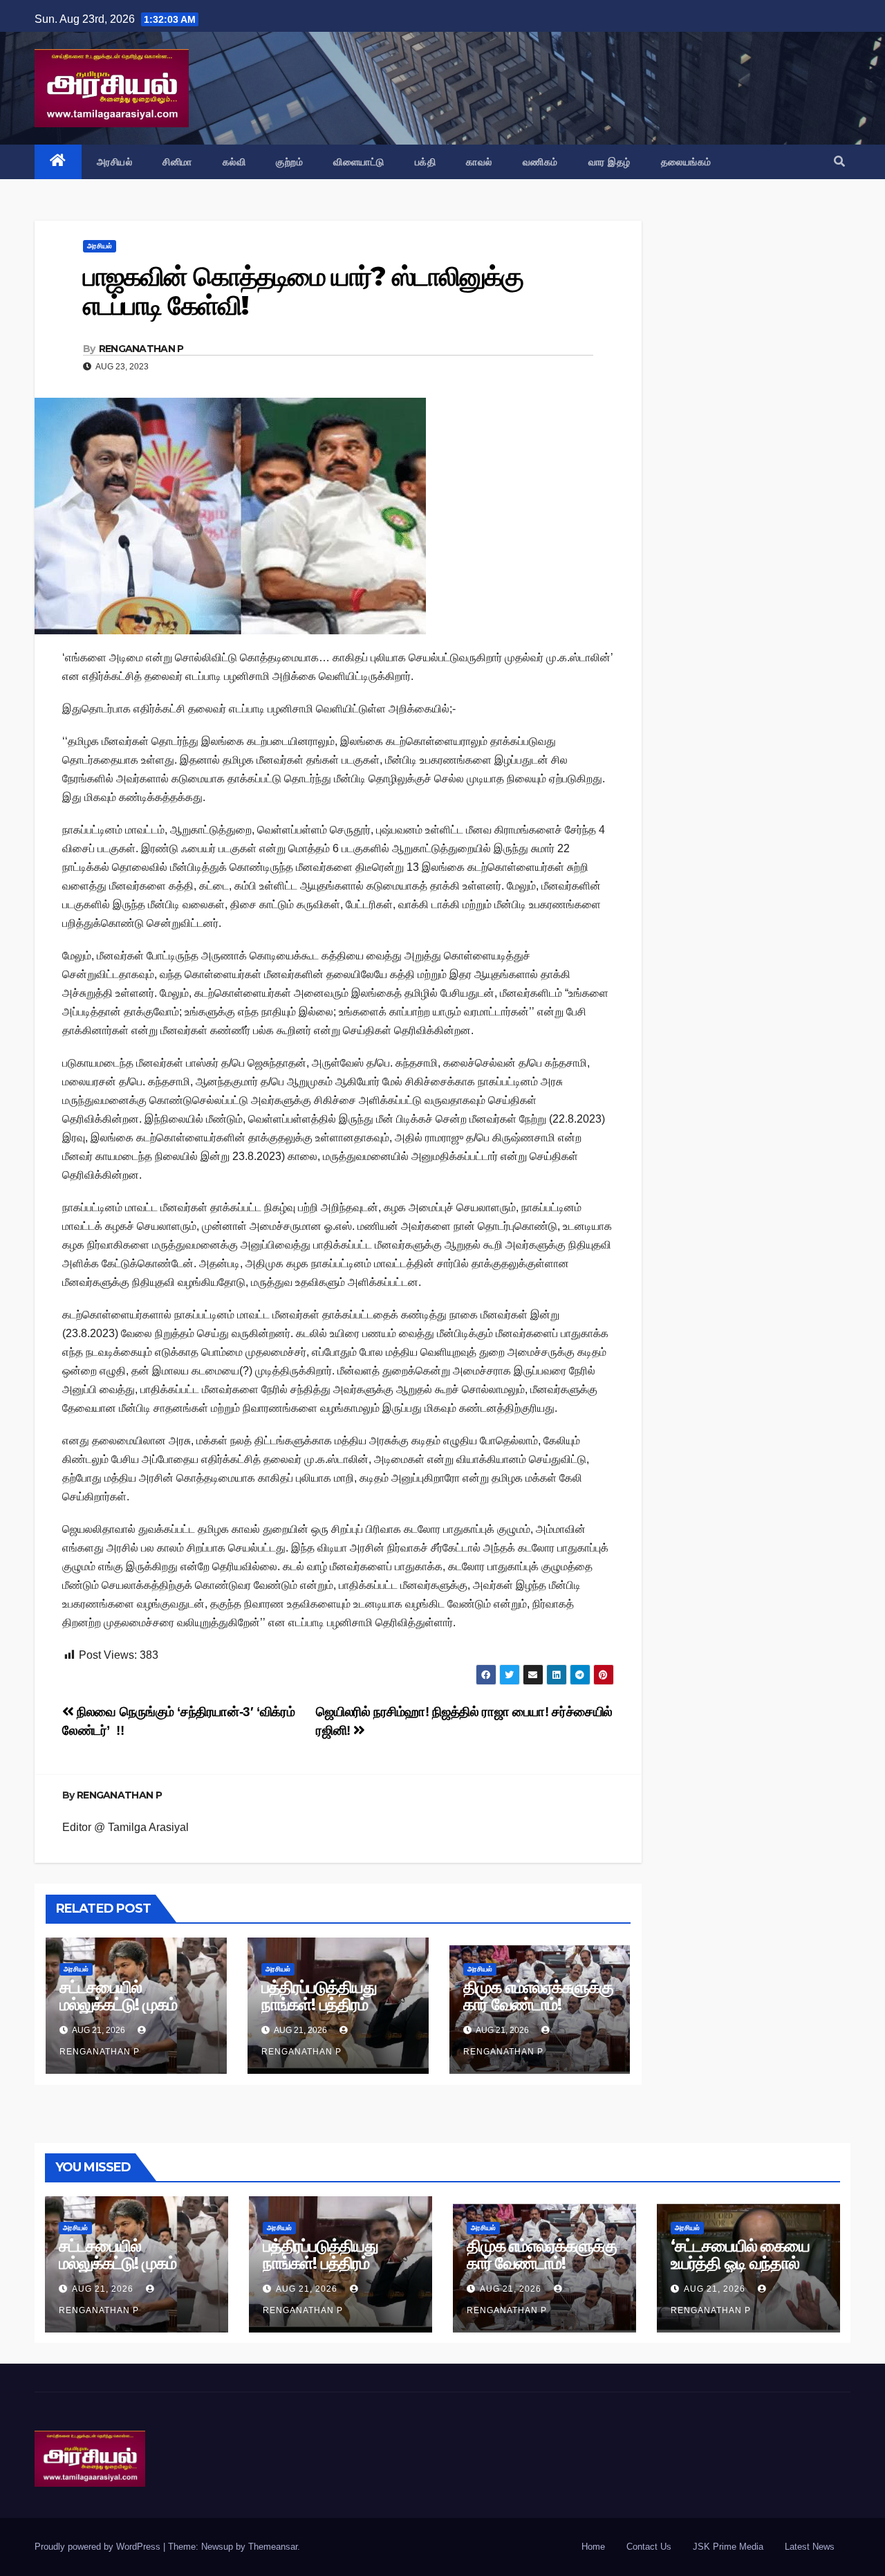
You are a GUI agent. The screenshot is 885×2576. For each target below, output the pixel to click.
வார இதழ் (609, 162)
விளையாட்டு (359, 162)
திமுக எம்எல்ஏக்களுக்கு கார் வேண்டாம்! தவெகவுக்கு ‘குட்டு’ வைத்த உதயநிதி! (538, 2013)
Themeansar (273, 2547)
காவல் (479, 162)
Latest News (810, 2547)
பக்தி (426, 162)
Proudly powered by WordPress (99, 2547)
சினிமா (177, 162)
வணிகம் (540, 162)
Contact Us (649, 2547)
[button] (839, 162)
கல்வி (234, 162)
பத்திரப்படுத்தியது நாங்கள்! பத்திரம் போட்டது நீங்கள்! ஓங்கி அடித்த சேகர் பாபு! (334, 2013)
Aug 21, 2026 (103, 2289)
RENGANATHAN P (141, 349)
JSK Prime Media (728, 2547)
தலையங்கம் (686, 162)
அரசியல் (115, 162)
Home (593, 2547)
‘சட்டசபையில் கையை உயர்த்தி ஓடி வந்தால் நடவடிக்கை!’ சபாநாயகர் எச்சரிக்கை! (748, 2272)
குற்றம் (289, 162)
